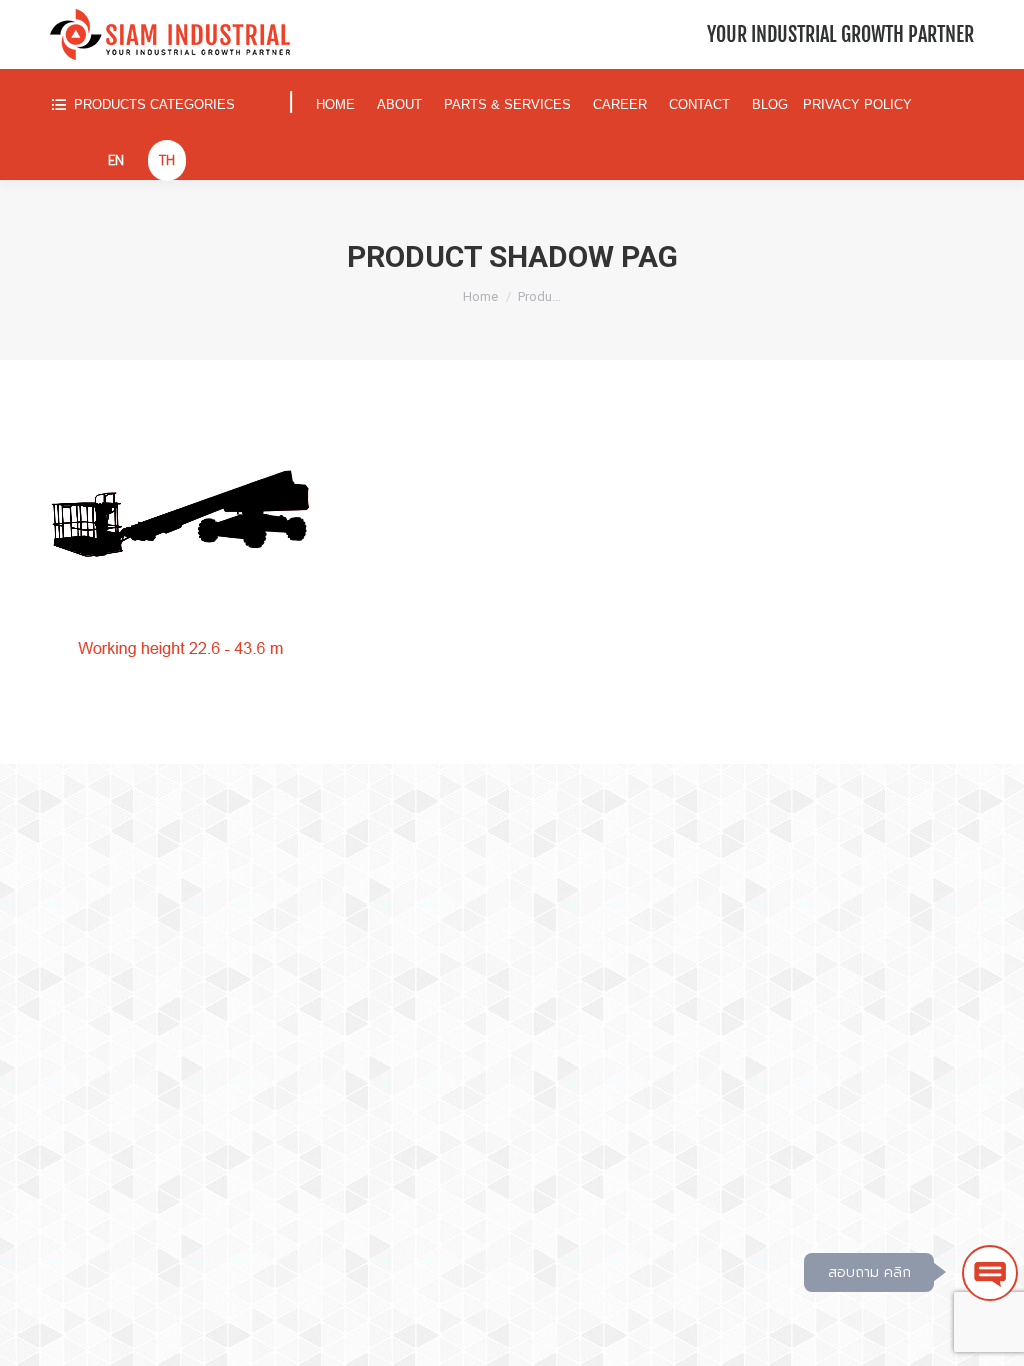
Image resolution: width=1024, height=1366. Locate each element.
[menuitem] (160, 104)
